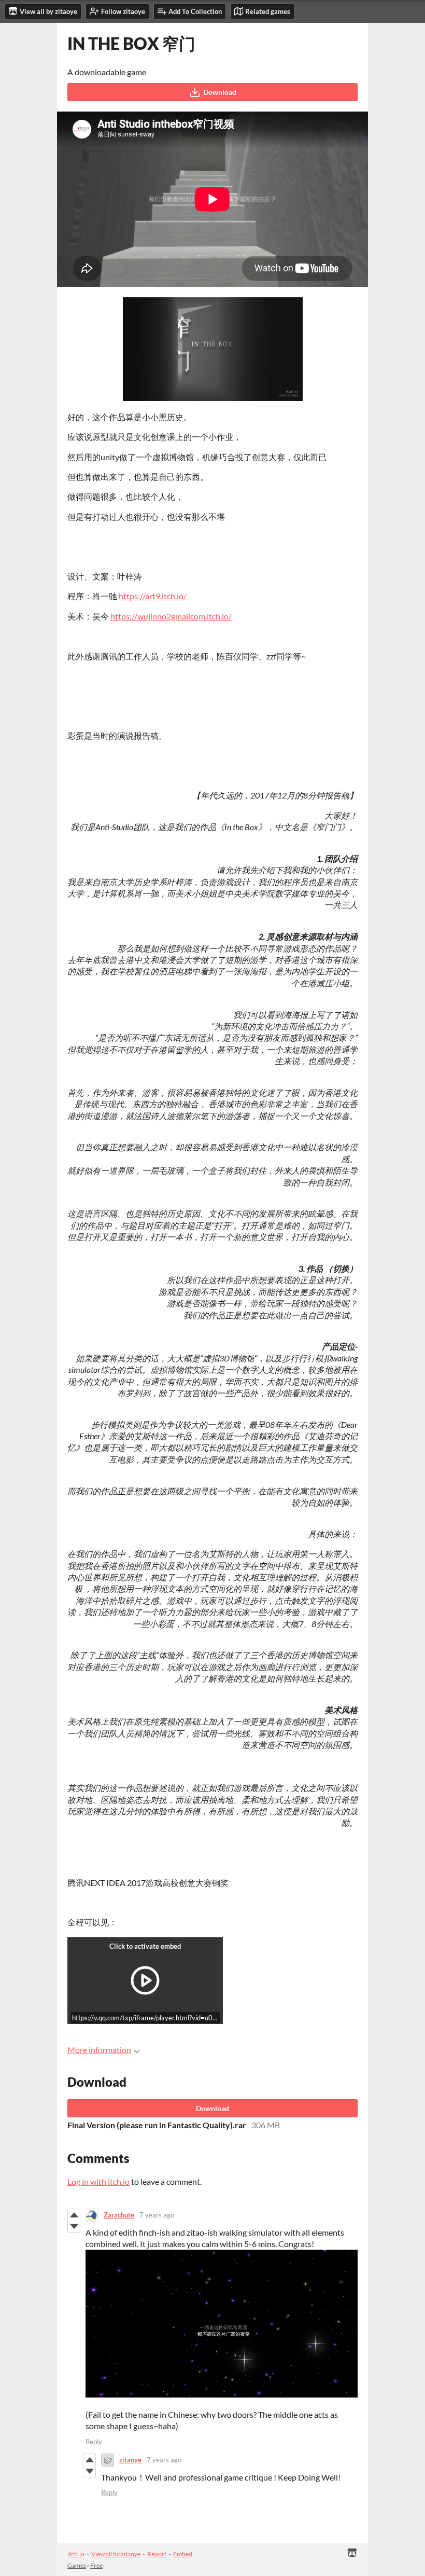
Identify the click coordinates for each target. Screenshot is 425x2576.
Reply (94, 2442)
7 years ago (157, 2215)
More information (99, 2050)
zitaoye (130, 2460)
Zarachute (119, 2215)
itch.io (76, 2554)
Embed (183, 2554)
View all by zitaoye (116, 2554)
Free (96, 2565)
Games (77, 2565)
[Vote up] (74, 2215)
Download (220, 92)
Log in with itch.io (98, 2181)
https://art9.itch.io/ (153, 596)
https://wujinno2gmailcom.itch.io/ (171, 616)
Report (157, 2554)
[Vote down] (74, 2226)
